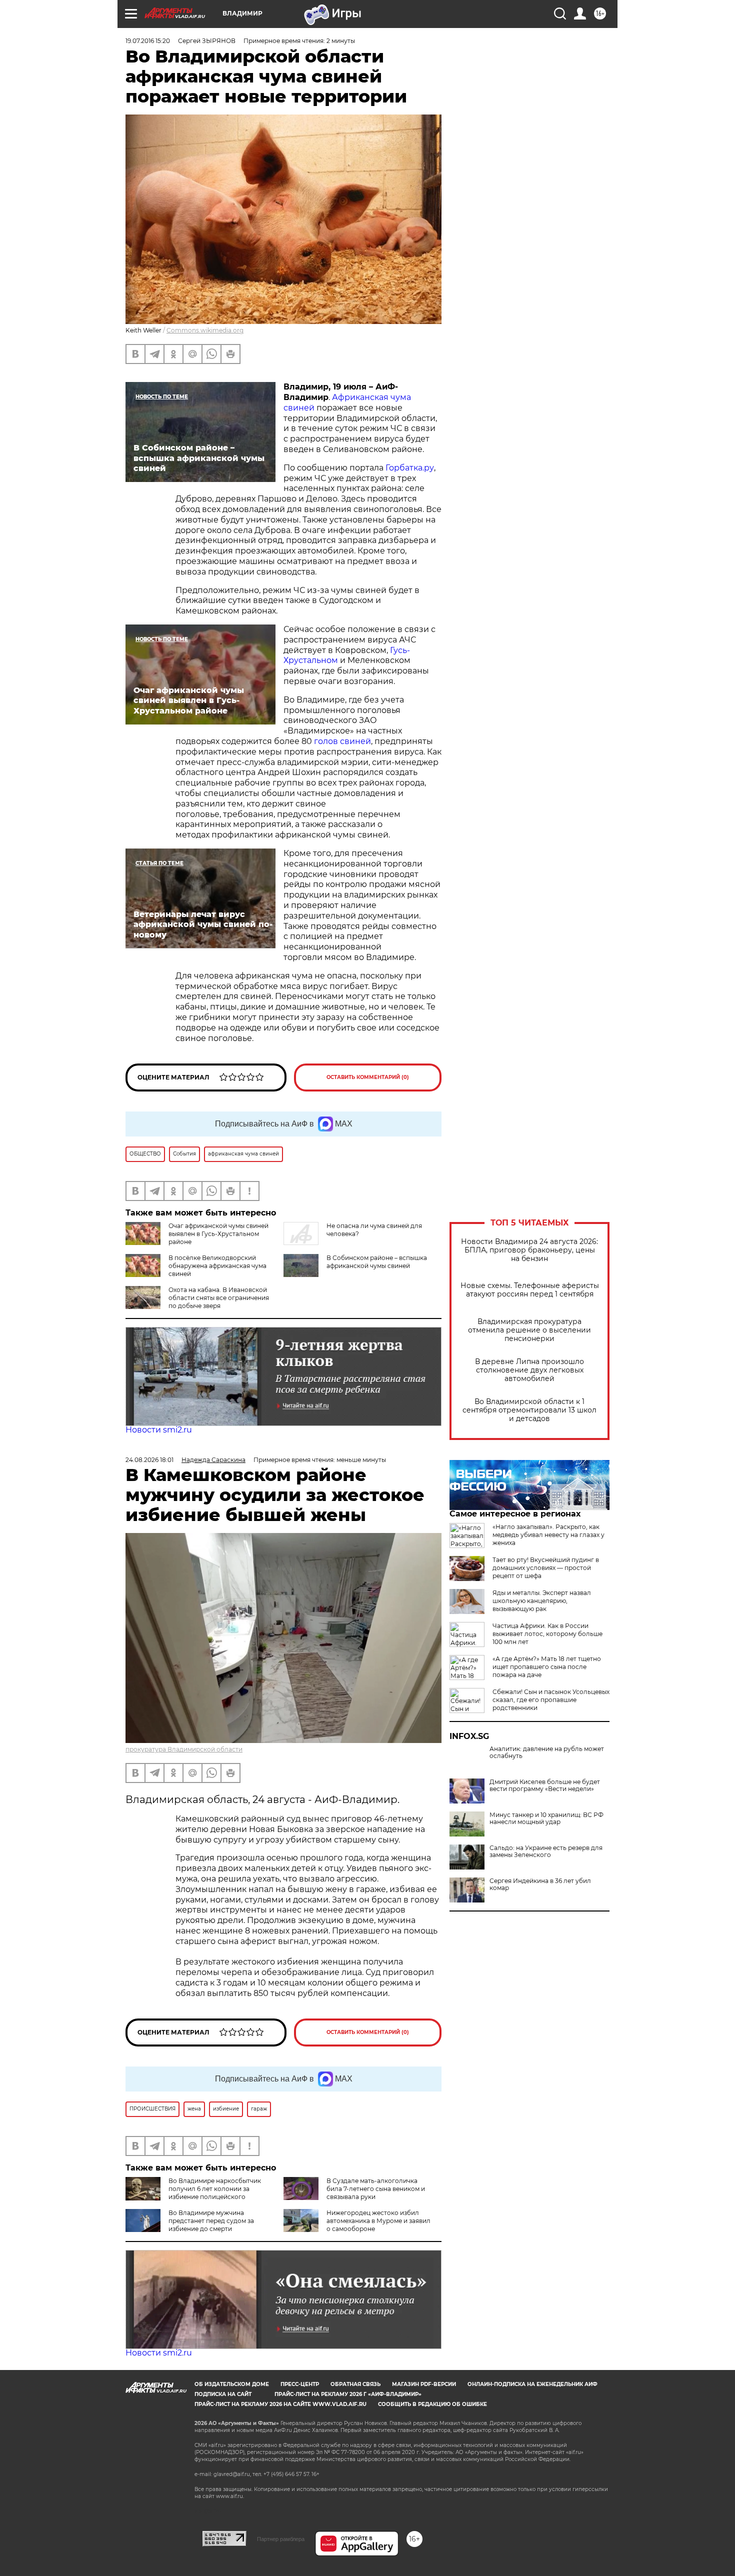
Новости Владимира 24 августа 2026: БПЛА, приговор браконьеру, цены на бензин (529, 1250)
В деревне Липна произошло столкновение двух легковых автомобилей (529, 1370)
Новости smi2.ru (159, 1430)
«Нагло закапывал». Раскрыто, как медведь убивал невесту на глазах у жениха (548, 1535)
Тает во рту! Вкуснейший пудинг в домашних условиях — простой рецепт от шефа (546, 1568)
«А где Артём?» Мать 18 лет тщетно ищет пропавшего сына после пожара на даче (547, 1667)
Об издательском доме (232, 2384)
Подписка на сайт (223, 2394)
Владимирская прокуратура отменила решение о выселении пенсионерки (529, 1330)
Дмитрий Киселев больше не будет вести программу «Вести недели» (545, 1785)
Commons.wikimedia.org (205, 330)
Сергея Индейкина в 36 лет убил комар (540, 1884)
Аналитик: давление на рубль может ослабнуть (547, 1752)
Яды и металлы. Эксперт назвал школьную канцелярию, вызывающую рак (542, 1601)
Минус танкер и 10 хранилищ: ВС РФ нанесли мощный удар (546, 1818)
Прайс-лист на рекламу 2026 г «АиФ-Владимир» (348, 2394)
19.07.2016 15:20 (148, 41)
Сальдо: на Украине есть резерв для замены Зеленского (546, 1851)
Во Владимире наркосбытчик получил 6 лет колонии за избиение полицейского (215, 2189)
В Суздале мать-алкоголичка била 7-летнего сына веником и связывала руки (376, 2189)
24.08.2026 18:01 (149, 1460)
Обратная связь (355, 2384)
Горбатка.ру (410, 468)
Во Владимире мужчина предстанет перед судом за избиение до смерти (211, 2221)
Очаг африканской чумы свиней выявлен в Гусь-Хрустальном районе (218, 1234)
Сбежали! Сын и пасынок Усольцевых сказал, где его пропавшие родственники (551, 1700)
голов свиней (341, 741)
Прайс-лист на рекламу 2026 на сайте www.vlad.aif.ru (280, 2404)
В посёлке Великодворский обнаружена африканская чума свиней (217, 1266)
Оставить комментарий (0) (368, 1077)
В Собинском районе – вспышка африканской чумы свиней (377, 1262)
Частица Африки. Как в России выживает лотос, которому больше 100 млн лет (547, 1634)
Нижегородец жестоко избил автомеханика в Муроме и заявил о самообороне (378, 2221)
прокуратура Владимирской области (184, 1749)
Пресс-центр (300, 2384)
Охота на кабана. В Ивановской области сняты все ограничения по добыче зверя (219, 1298)
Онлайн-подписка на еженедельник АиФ (532, 2384)
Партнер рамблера (281, 2539)
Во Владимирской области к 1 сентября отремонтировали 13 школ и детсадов (529, 1410)
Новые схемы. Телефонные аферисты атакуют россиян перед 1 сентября (530, 1290)
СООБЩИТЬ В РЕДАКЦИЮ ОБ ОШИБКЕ (432, 2404)
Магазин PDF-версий (424, 2384)
